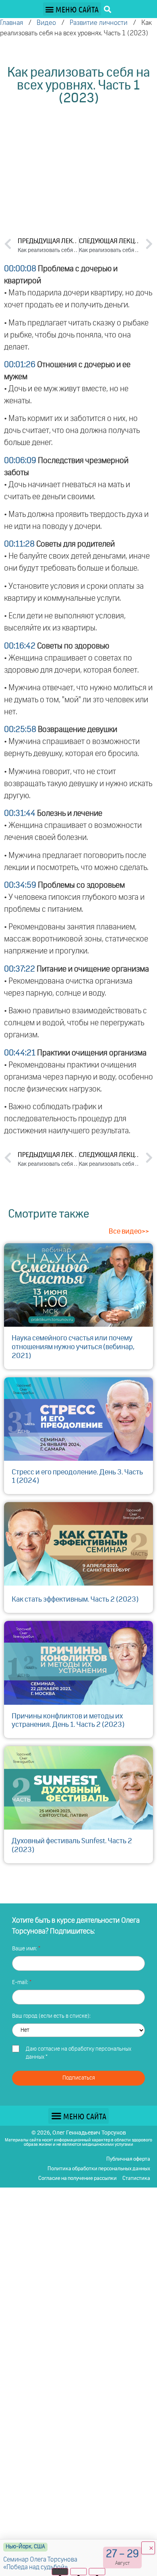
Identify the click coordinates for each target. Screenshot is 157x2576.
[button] (72, 9)
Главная (11, 23)
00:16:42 (20, 646)
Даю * (78, 2053)
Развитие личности (99, 23)
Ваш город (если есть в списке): (51, 2016)
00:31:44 (20, 813)
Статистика (136, 2179)
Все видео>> (129, 1232)
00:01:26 (20, 365)
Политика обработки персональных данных (99, 2169)
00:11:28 (19, 544)
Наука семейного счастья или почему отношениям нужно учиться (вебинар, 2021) (73, 1347)
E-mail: (21, 1982)
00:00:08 (20, 269)
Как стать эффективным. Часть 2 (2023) (75, 1600)
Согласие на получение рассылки (77, 2179)
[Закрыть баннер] (148, 2548)
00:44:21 (20, 1053)
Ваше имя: (25, 1949)
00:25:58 (20, 730)
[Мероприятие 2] (79, 2572)
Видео (46, 23)
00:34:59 (20, 885)
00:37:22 (20, 969)
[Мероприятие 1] (60, 2572)
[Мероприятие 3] (97, 2572)
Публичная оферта (128, 2159)
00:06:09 (20, 461)
